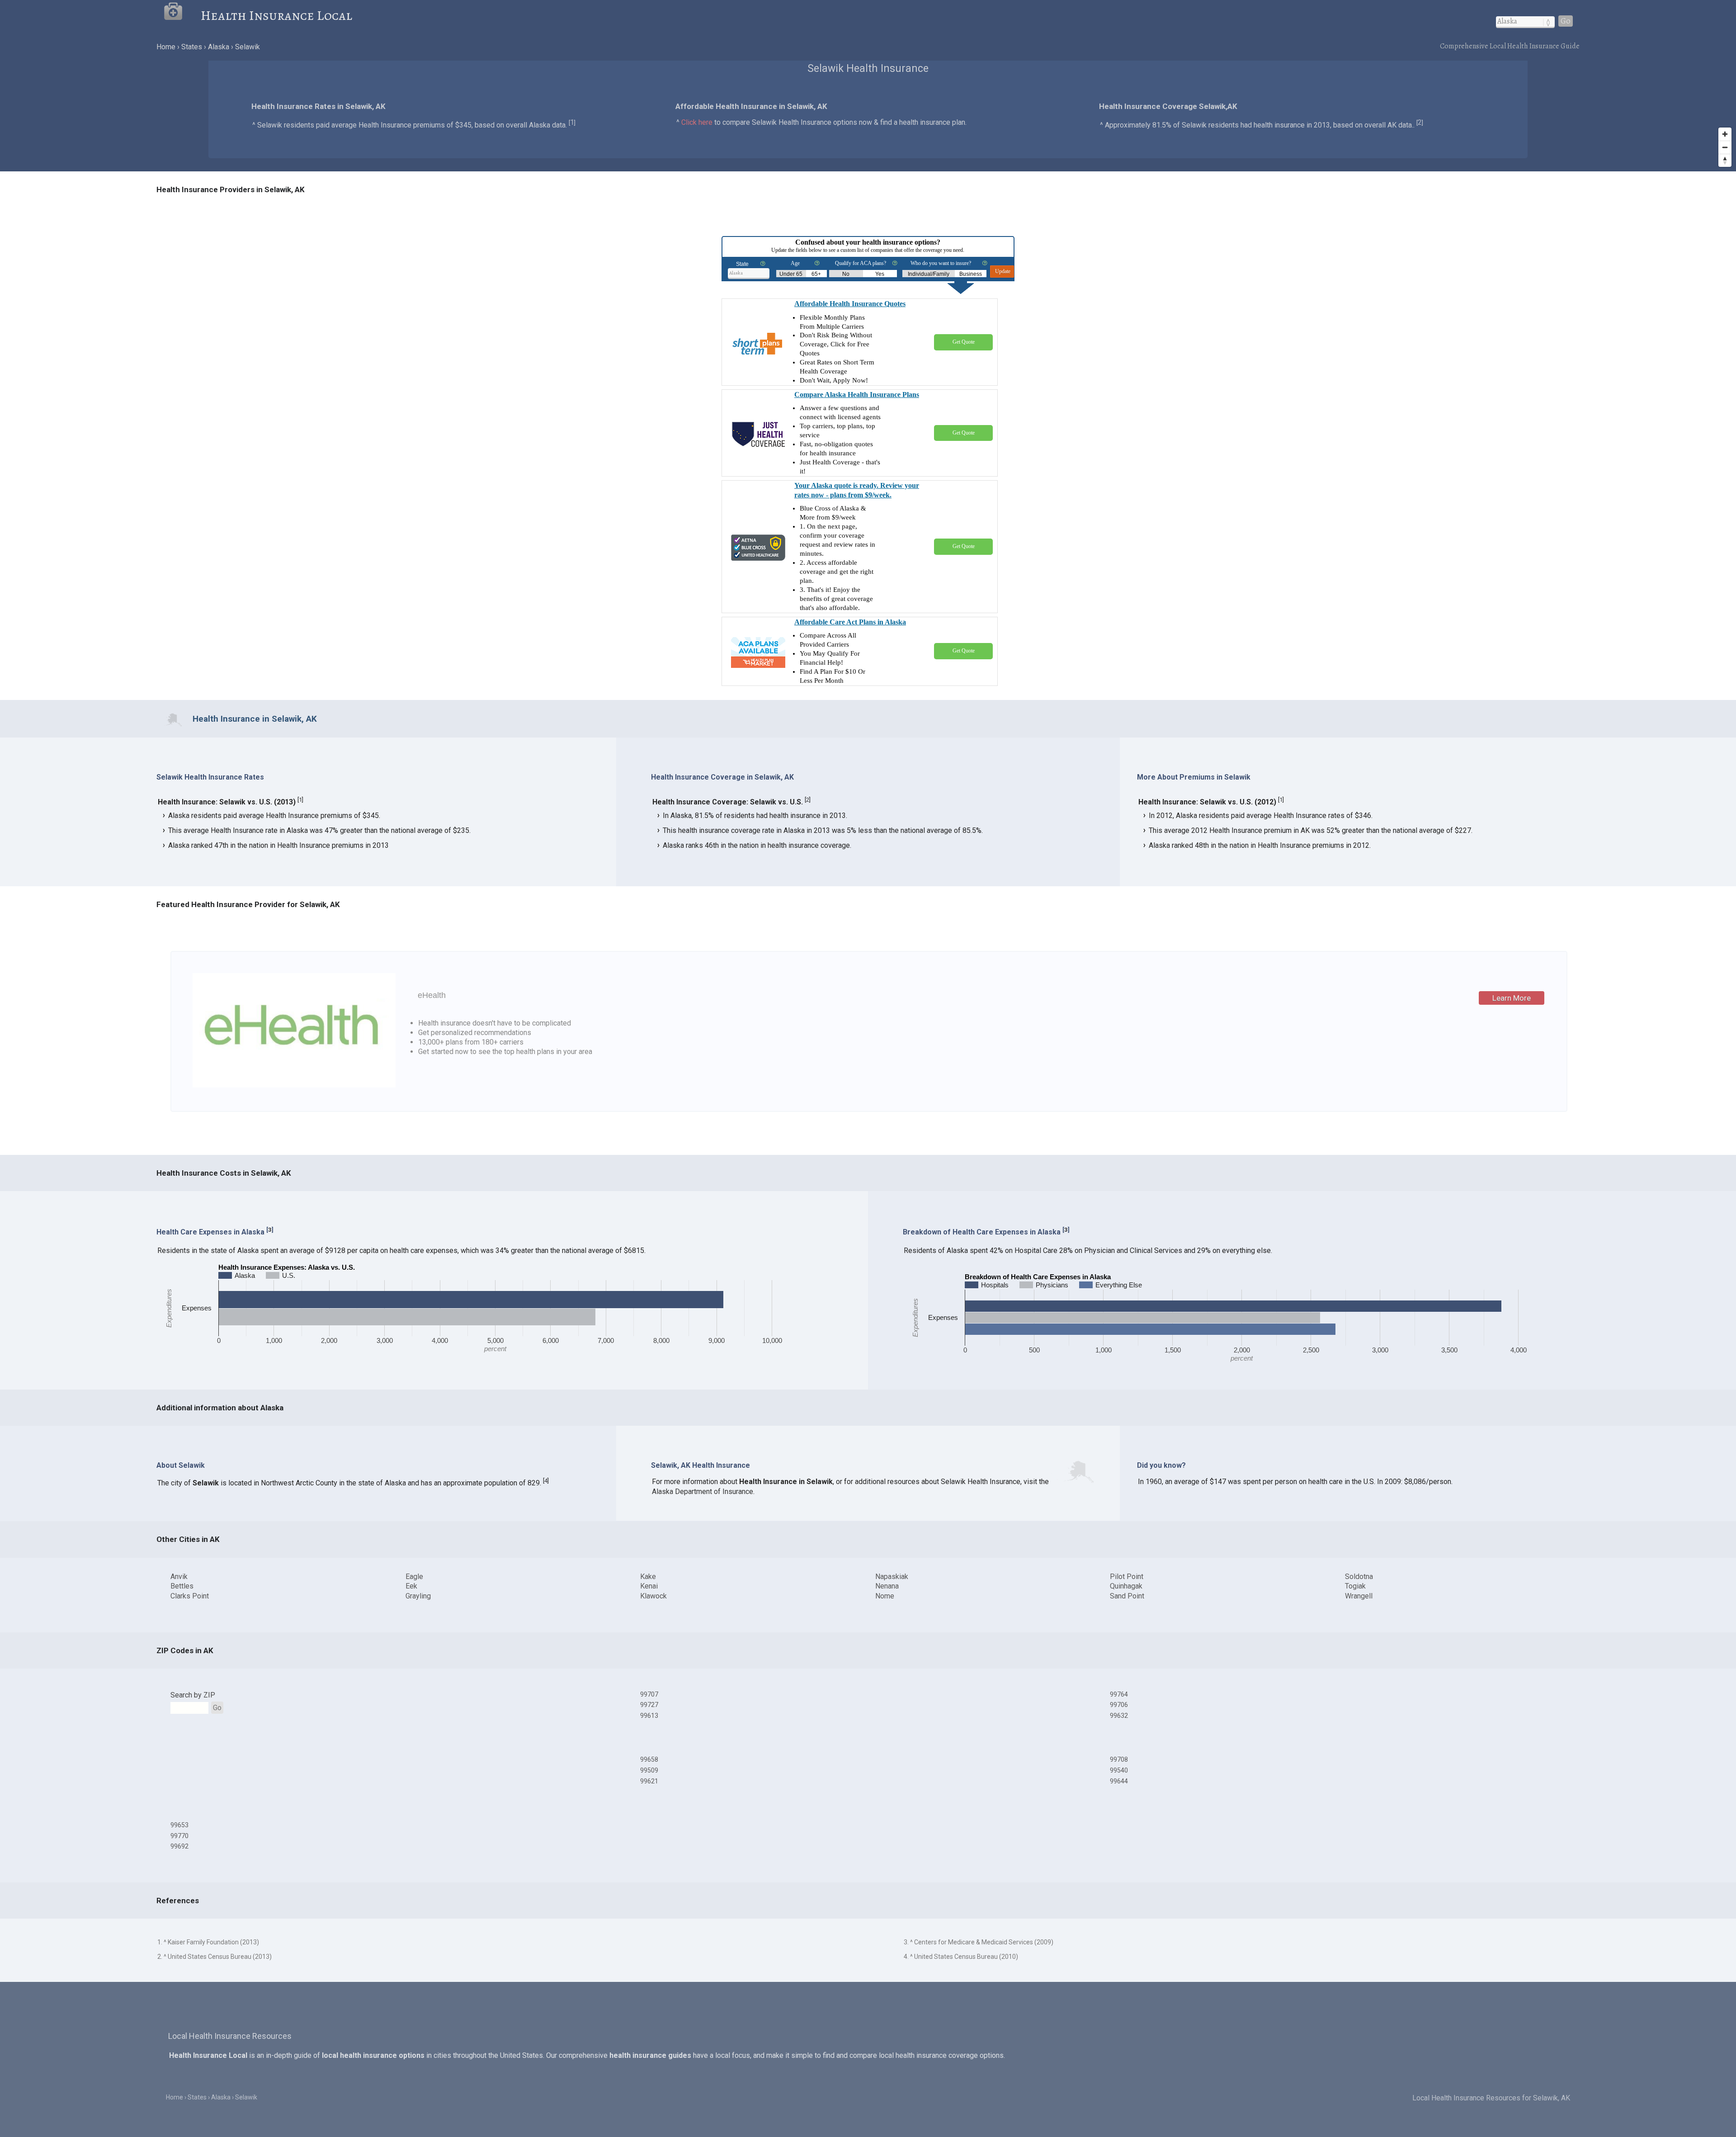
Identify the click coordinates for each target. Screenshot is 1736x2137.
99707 (649, 1694)
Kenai (649, 1586)
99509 (649, 1770)
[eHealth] (294, 1085)
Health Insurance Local (276, 15)
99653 (179, 1825)
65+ (816, 274)
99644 (1119, 1781)
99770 (179, 1836)
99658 (649, 1759)
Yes (880, 274)
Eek (411, 1586)
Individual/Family (929, 274)
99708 (1119, 1759)
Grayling (418, 1596)
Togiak (1355, 1586)
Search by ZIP (193, 1695)
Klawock (653, 1596)
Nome (885, 1596)
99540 (1119, 1770)
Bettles (182, 1586)
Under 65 (791, 274)
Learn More (1512, 998)
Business (971, 274)
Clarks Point (190, 1596)
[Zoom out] (1725, 147)
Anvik (179, 1577)
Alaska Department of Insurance (703, 1492)
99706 (1119, 1705)
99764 (1119, 1694)
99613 (649, 1716)
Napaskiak (892, 1577)
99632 (1119, 1716)
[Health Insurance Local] (182, 15)
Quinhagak (1126, 1586)
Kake (648, 1577)
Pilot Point (1127, 1577)
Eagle (414, 1577)
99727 (649, 1705)
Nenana (887, 1586)
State (742, 264)
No (846, 274)
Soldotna (1359, 1577)
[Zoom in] (1725, 134)
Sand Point (1127, 1596)
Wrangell (1359, 1596)
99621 (649, 1781)
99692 (179, 1846)
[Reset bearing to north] (1725, 160)
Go (1566, 21)
